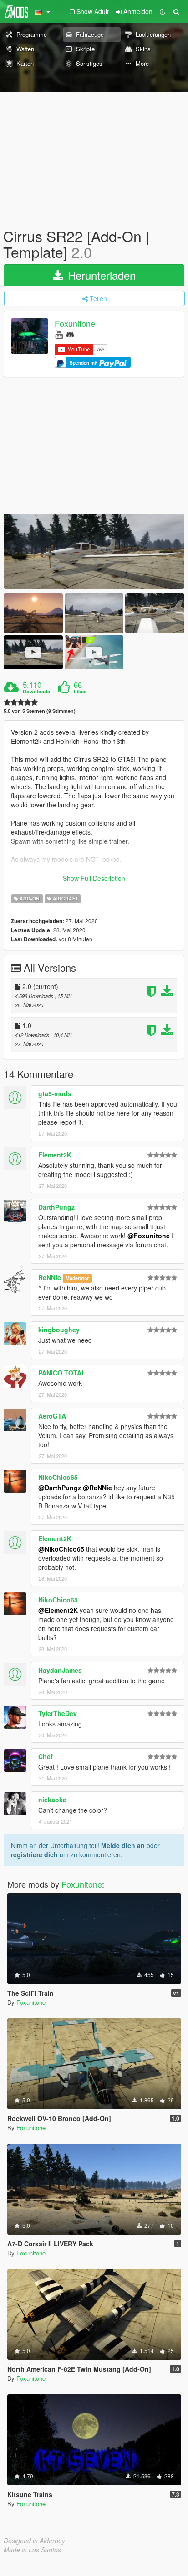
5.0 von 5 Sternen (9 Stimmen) (40, 711)
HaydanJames (60, 1670)
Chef (46, 1756)
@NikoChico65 (61, 1549)
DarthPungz (56, 1207)
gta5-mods (55, 1093)
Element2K (55, 1155)
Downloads (36, 692)
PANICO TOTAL (62, 1373)
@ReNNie (97, 1488)
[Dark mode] (163, 11)
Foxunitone (75, 324)
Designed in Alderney (34, 2541)
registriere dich (34, 1854)
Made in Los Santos (32, 2550)
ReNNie (50, 1277)
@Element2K (58, 1610)
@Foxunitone (149, 1236)
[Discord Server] (70, 334)
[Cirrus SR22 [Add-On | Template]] (94, 551)
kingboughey (59, 1330)
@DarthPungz (60, 1488)
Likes (80, 692)
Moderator (77, 1278)
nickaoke (52, 1800)
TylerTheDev (58, 1713)
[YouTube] (59, 334)
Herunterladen (100, 275)
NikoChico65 (58, 1477)
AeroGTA (52, 1416)
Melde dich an (123, 1845)
